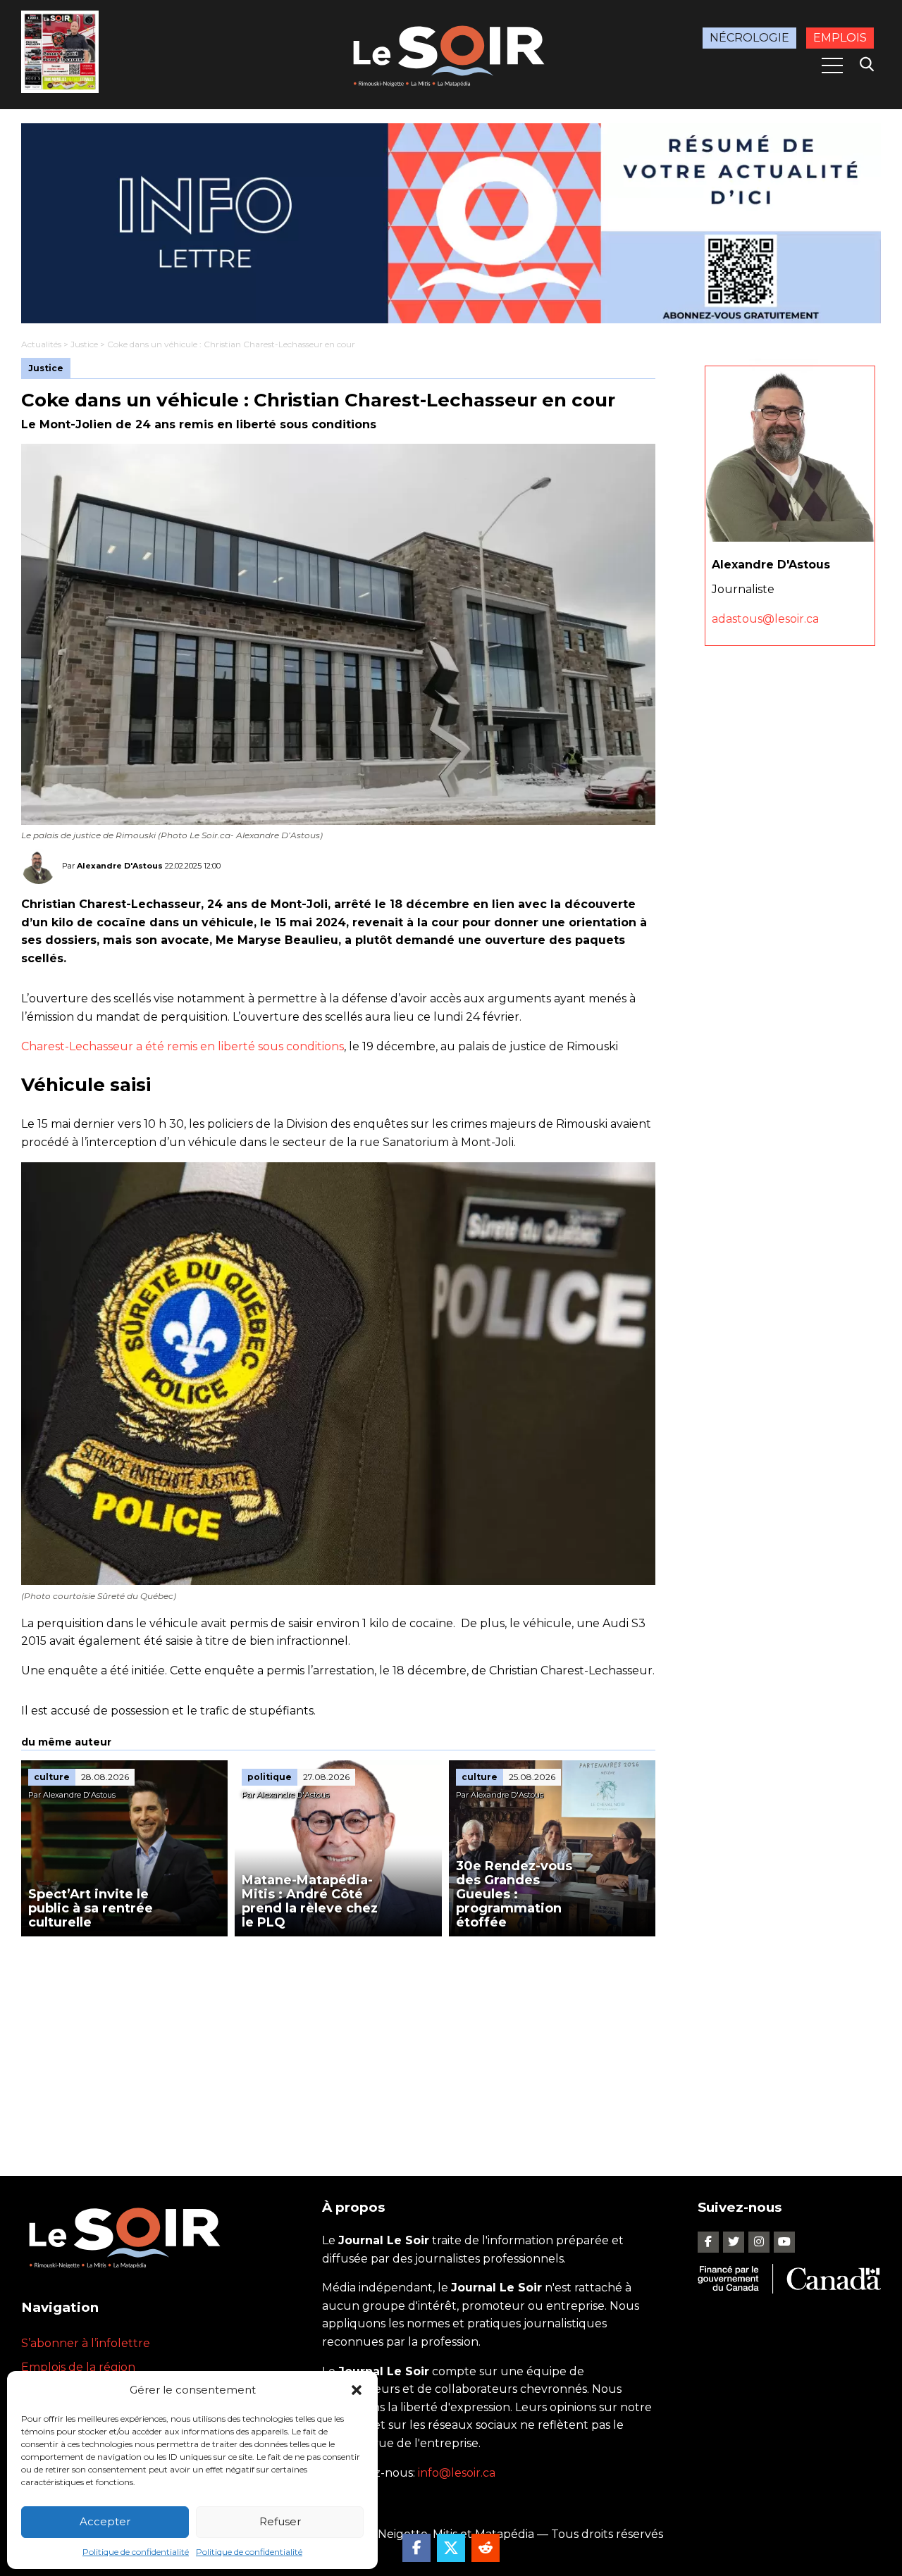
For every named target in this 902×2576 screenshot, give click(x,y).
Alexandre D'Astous (120, 866)
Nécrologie (749, 38)
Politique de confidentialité (136, 2552)
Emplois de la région (78, 2367)
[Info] (451, 223)
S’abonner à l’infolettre (86, 2343)
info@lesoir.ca (457, 2473)
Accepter (105, 2521)
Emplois (840, 38)
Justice (84, 344)
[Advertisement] (338, 2042)
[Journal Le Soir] (451, 53)
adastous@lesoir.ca (765, 619)
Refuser (280, 2521)
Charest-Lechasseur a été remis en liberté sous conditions (183, 1046)
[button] (357, 2390)
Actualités (41, 344)
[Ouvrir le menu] (832, 66)
